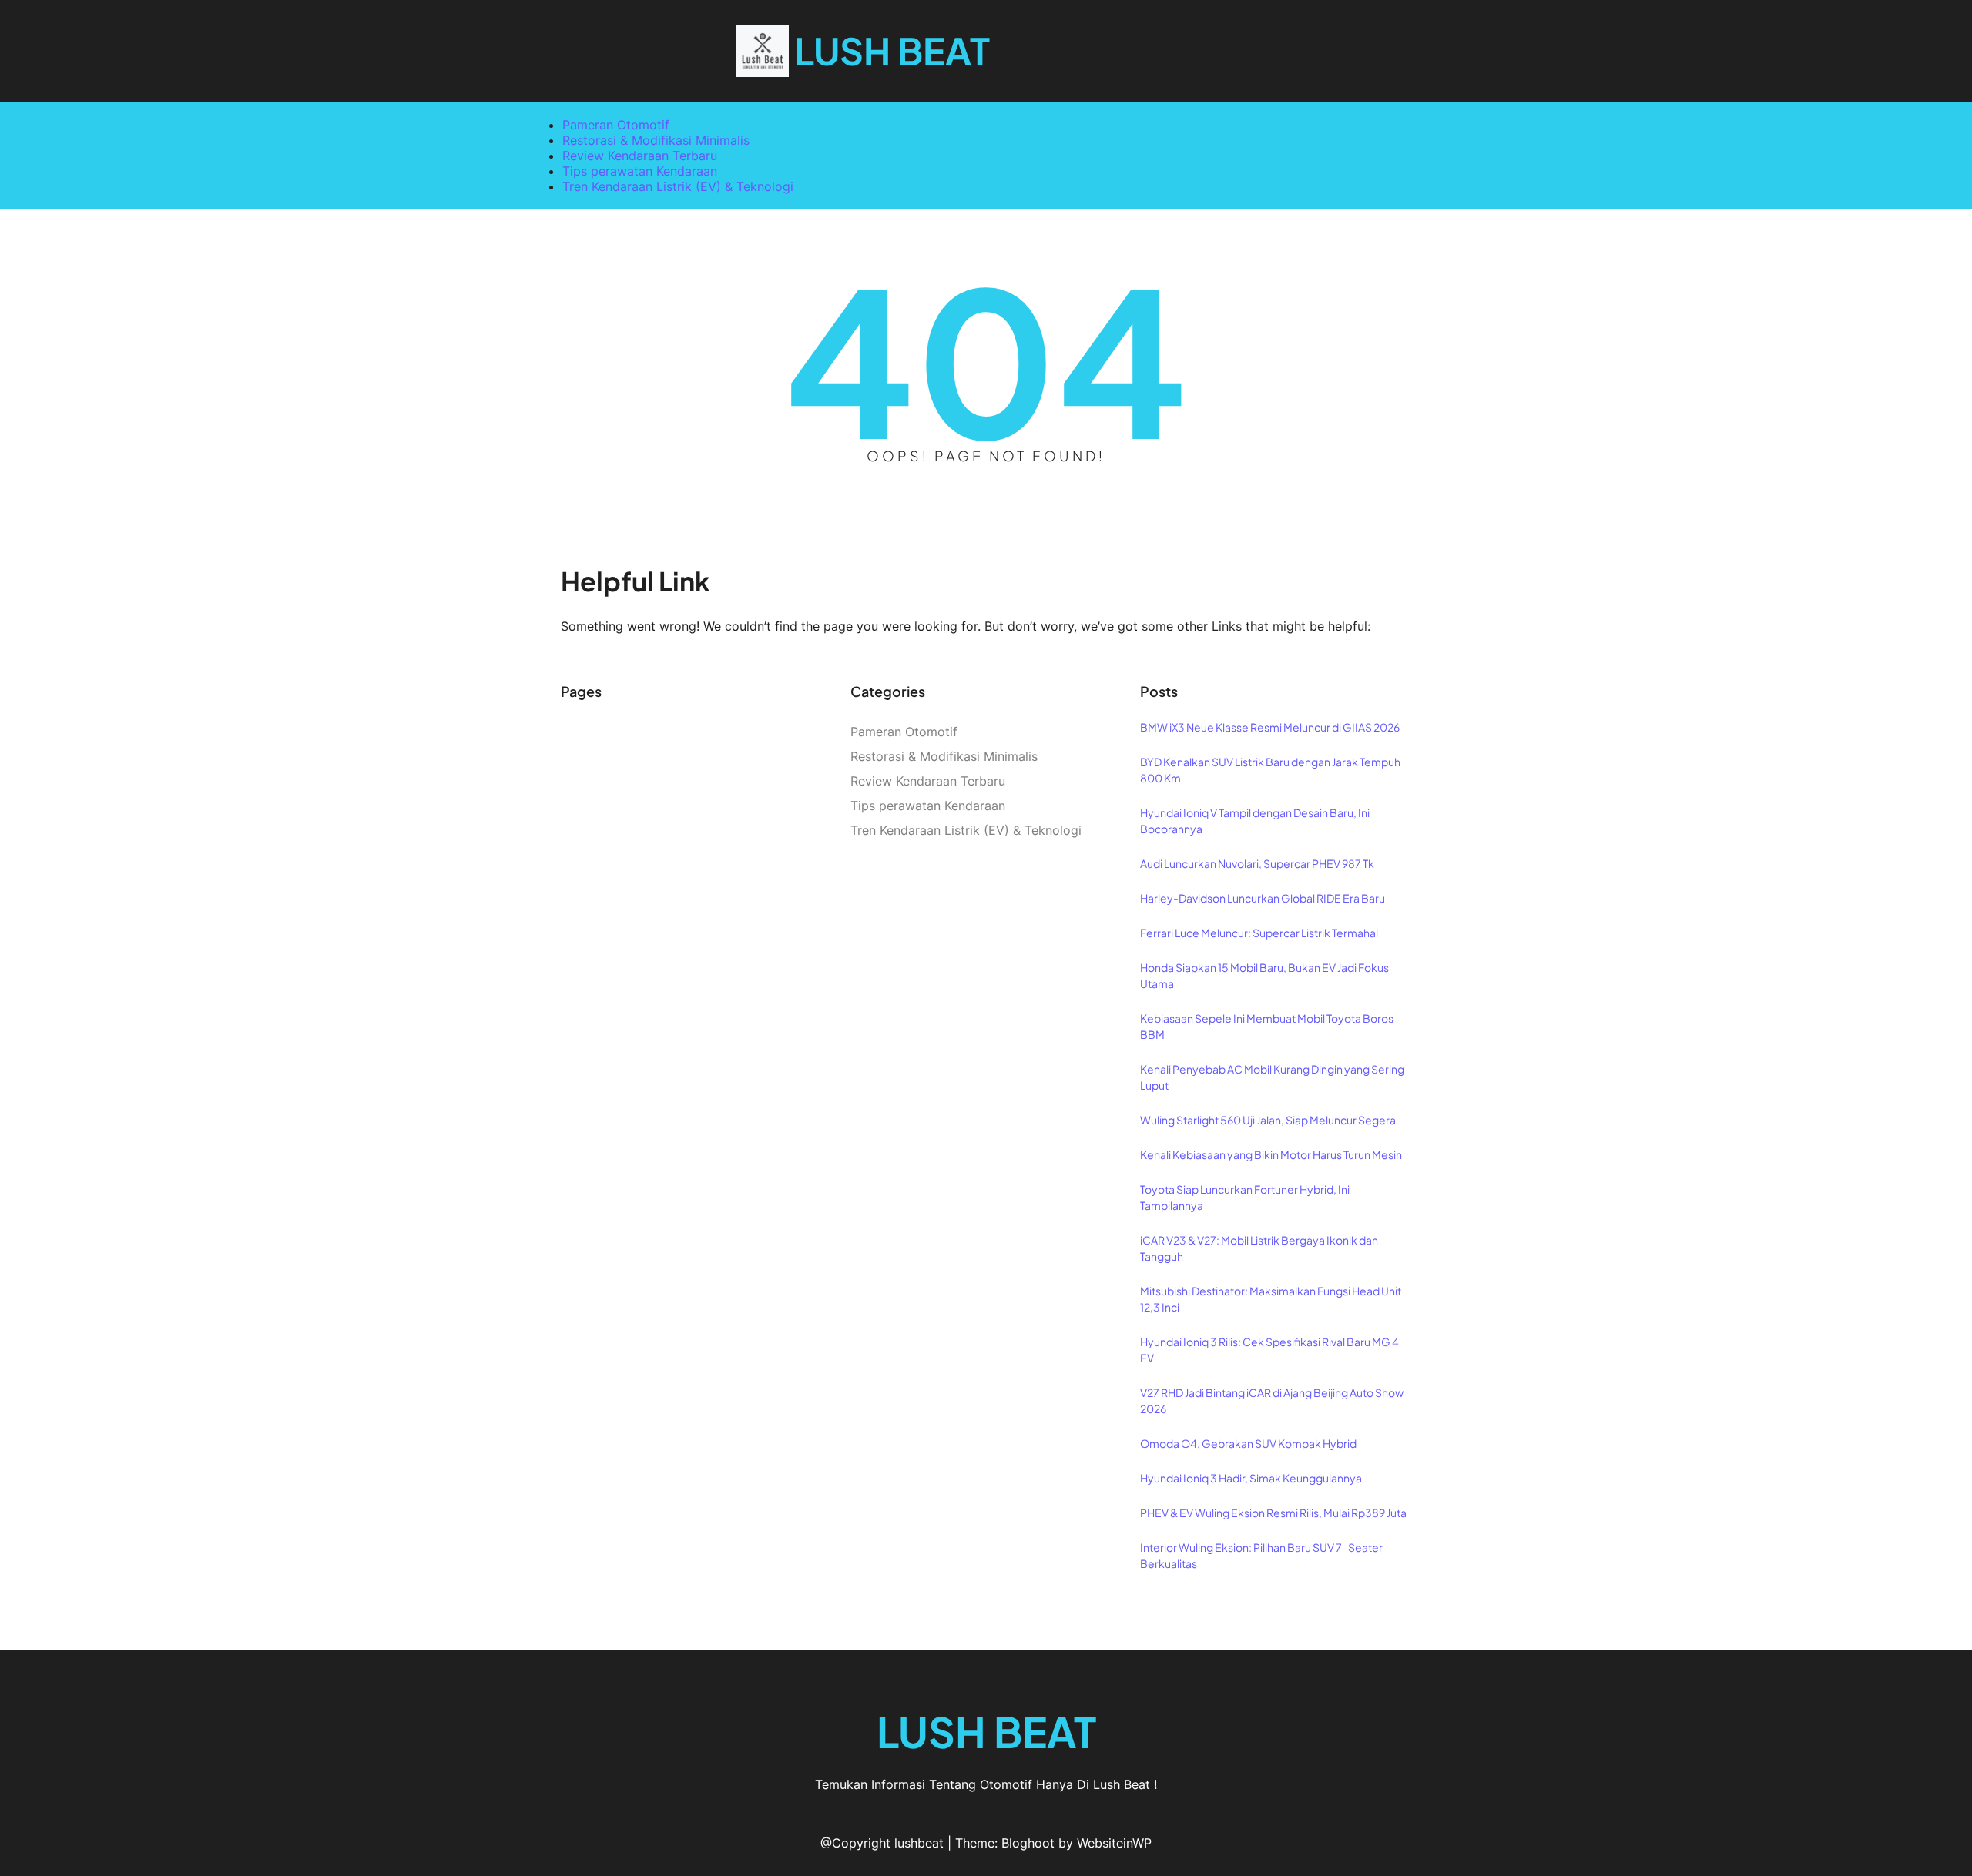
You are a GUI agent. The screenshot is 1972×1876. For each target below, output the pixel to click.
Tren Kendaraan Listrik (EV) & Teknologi (678, 186)
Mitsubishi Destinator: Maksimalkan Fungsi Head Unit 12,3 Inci (1271, 1299)
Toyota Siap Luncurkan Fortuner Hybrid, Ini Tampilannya (1245, 1197)
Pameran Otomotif (616, 125)
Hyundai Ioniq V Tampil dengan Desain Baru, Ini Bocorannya (1255, 821)
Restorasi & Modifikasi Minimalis (656, 140)
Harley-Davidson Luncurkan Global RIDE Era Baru (1263, 898)
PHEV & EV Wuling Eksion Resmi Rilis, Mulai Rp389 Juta (1273, 1513)
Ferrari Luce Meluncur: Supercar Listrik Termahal (1259, 933)
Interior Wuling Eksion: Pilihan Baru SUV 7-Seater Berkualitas (1261, 1555)
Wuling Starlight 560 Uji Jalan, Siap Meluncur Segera (1268, 1120)
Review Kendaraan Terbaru (640, 156)
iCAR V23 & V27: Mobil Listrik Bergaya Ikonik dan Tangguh (1259, 1248)
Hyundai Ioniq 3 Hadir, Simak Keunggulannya (1251, 1478)
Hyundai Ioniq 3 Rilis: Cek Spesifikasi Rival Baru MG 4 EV (1269, 1350)
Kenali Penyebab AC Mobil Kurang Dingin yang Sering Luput (1272, 1077)
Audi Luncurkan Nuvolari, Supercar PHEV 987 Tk (1257, 863)
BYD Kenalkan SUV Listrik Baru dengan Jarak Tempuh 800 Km (1270, 770)
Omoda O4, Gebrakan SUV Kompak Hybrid (1248, 1443)
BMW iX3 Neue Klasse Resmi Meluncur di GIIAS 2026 (1270, 727)
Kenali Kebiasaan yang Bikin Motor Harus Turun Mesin (1271, 1154)
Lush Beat (892, 50)
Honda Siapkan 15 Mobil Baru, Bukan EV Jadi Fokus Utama (1264, 975)
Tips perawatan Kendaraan (640, 171)
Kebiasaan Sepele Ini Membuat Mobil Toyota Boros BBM (1267, 1026)
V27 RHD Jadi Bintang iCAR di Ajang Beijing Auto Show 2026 (1272, 1400)
